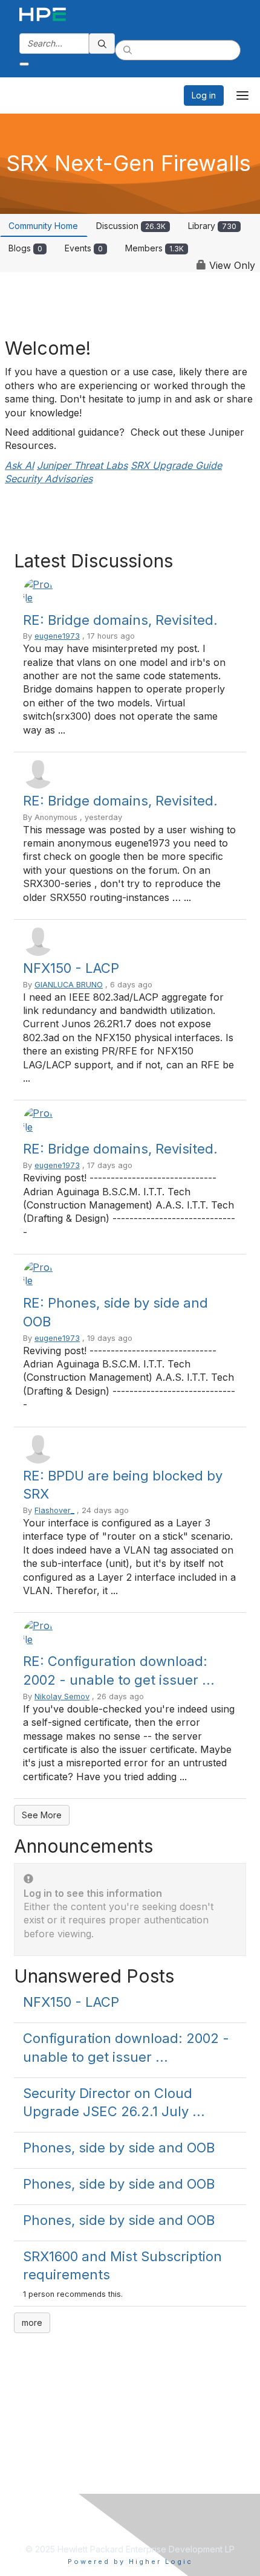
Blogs (25, 248)
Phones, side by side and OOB (119, 2148)
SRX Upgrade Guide (176, 465)
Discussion (131, 226)
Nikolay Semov (62, 1696)
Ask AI (19, 465)
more (32, 2323)
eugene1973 (57, 636)
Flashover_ (54, 1510)
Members (154, 248)
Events (84, 248)
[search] (102, 44)
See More (42, 1815)
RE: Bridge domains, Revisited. (120, 620)
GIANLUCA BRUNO (69, 985)
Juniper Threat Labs (82, 465)
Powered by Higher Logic (130, 2561)
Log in (204, 95)
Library (212, 226)
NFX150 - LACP (71, 968)
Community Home (43, 226)
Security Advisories (49, 479)
